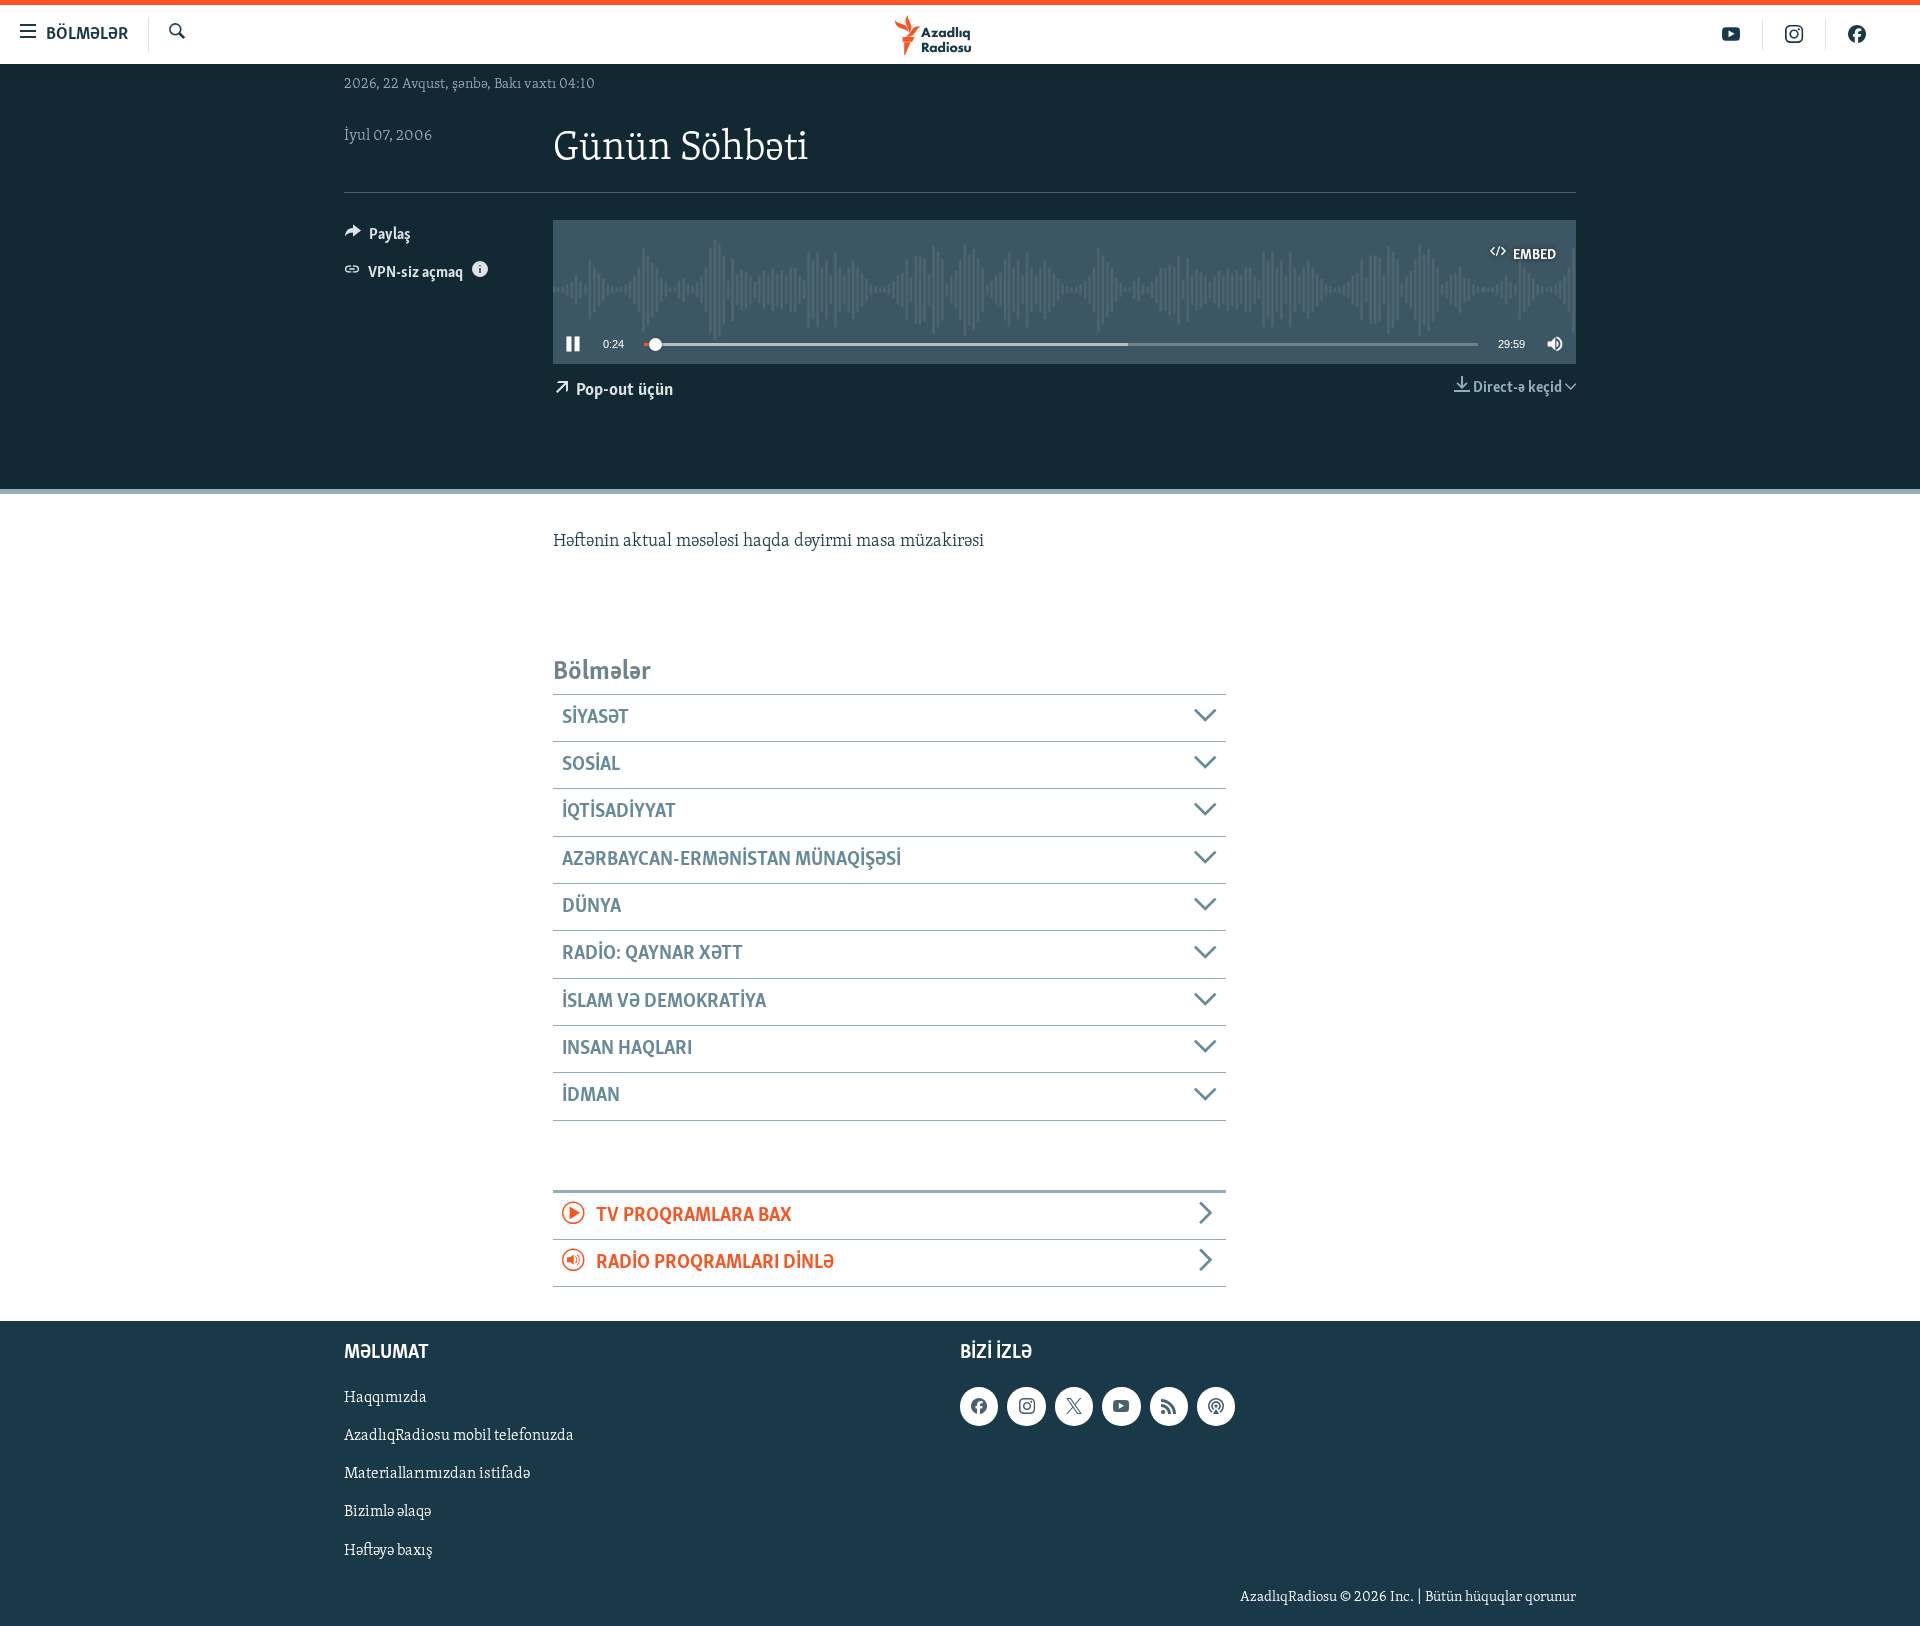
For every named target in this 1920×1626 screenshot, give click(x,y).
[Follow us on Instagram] (1026, 1407)
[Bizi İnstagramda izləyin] (1794, 34)
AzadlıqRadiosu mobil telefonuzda (459, 1437)
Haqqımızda (385, 1399)
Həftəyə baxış (388, 1551)
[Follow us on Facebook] (979, 1407)
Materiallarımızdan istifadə (437, 1475)
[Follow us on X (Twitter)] (1074, 1407)
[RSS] (1169, 1407)
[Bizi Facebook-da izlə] (1857, 34)
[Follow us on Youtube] (1121, 1407)
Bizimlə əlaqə (387, 1513)
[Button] (378, 239)
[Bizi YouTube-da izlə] (1731, 34)
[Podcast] (1216, 1407)
